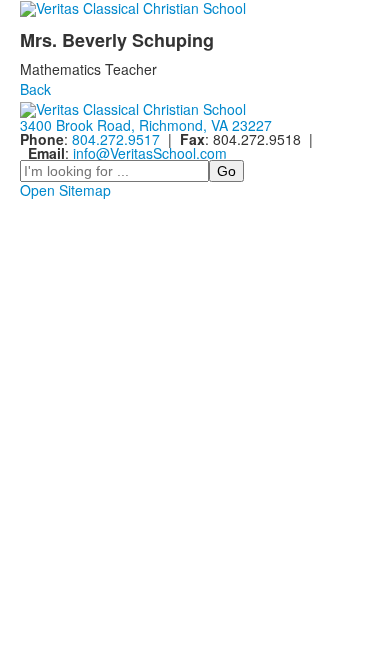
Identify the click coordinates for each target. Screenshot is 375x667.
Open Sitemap (65, 190)
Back (35, 89)
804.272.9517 (116, 139)
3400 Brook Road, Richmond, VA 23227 (146, 125)
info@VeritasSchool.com (150, 153)
